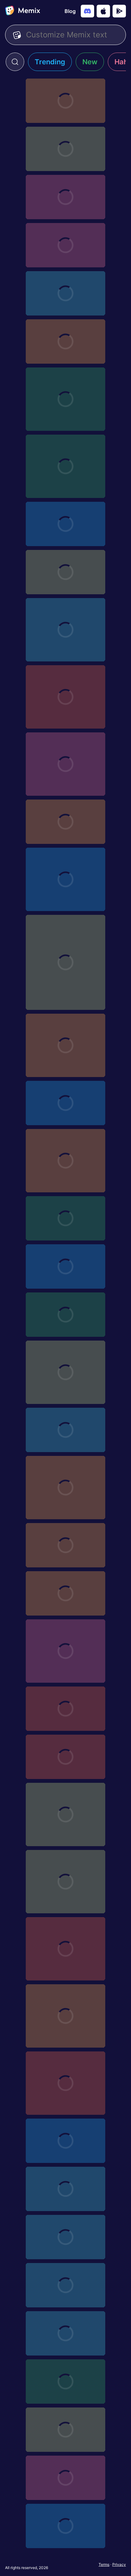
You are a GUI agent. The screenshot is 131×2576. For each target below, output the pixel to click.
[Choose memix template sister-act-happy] (65, 1218)
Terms (104, 2564)
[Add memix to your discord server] (87, 11)
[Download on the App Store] (103, 11)
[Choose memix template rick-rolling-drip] (65, 1949)
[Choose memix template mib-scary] (65, 2237)
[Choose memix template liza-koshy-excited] (65, 524)
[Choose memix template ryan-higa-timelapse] (65, 1814)
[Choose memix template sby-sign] (65, 822)
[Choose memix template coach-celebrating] (65, 1651)
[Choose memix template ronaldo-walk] (65, 2083)
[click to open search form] (15, 62)
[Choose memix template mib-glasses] (65, 2382)
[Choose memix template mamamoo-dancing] (65, 1593)
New (90, 62)
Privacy (119, 2564)
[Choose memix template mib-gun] (65, 2333)
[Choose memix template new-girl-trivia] (65, 293)
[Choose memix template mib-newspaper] (65, 2285)
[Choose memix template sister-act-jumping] (65, 1266)
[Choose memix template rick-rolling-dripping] (65, 1882)
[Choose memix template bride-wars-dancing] (65, 466)
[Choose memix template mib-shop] (65, 2141)
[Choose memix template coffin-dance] (65, 2016)
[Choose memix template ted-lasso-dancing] (65, 572)
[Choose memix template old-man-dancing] (65, 962)
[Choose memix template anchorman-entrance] (65, 197)
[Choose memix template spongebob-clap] (65, 101)
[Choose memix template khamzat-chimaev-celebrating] (65, 879)
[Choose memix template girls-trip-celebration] (65, 764)
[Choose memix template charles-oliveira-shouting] (65, 245)
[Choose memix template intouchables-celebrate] (65, 630)
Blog (70, 11)
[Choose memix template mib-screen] (65, 2189)
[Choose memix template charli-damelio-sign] (65, 1161)
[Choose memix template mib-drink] (65, 2478)
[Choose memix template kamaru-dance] (65, 1372)
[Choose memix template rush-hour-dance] (65, 1315)
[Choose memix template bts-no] (65, 1709)
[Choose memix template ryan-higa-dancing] (65, 399)
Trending (50, 62)
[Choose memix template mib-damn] (65, 2526)
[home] (23, 11)
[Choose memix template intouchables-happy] (65, 697)
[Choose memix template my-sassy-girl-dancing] (65, 1103)
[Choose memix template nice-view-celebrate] (65, 1545)
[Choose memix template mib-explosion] (65, 2430)
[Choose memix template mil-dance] (65, 1488)
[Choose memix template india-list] (65, 149)
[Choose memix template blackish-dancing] (65, 1045)
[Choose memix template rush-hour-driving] (65, 1430)
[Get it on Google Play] (119, 11)
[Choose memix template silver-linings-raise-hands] (65, 1757)
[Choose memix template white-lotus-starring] (65, 341)
